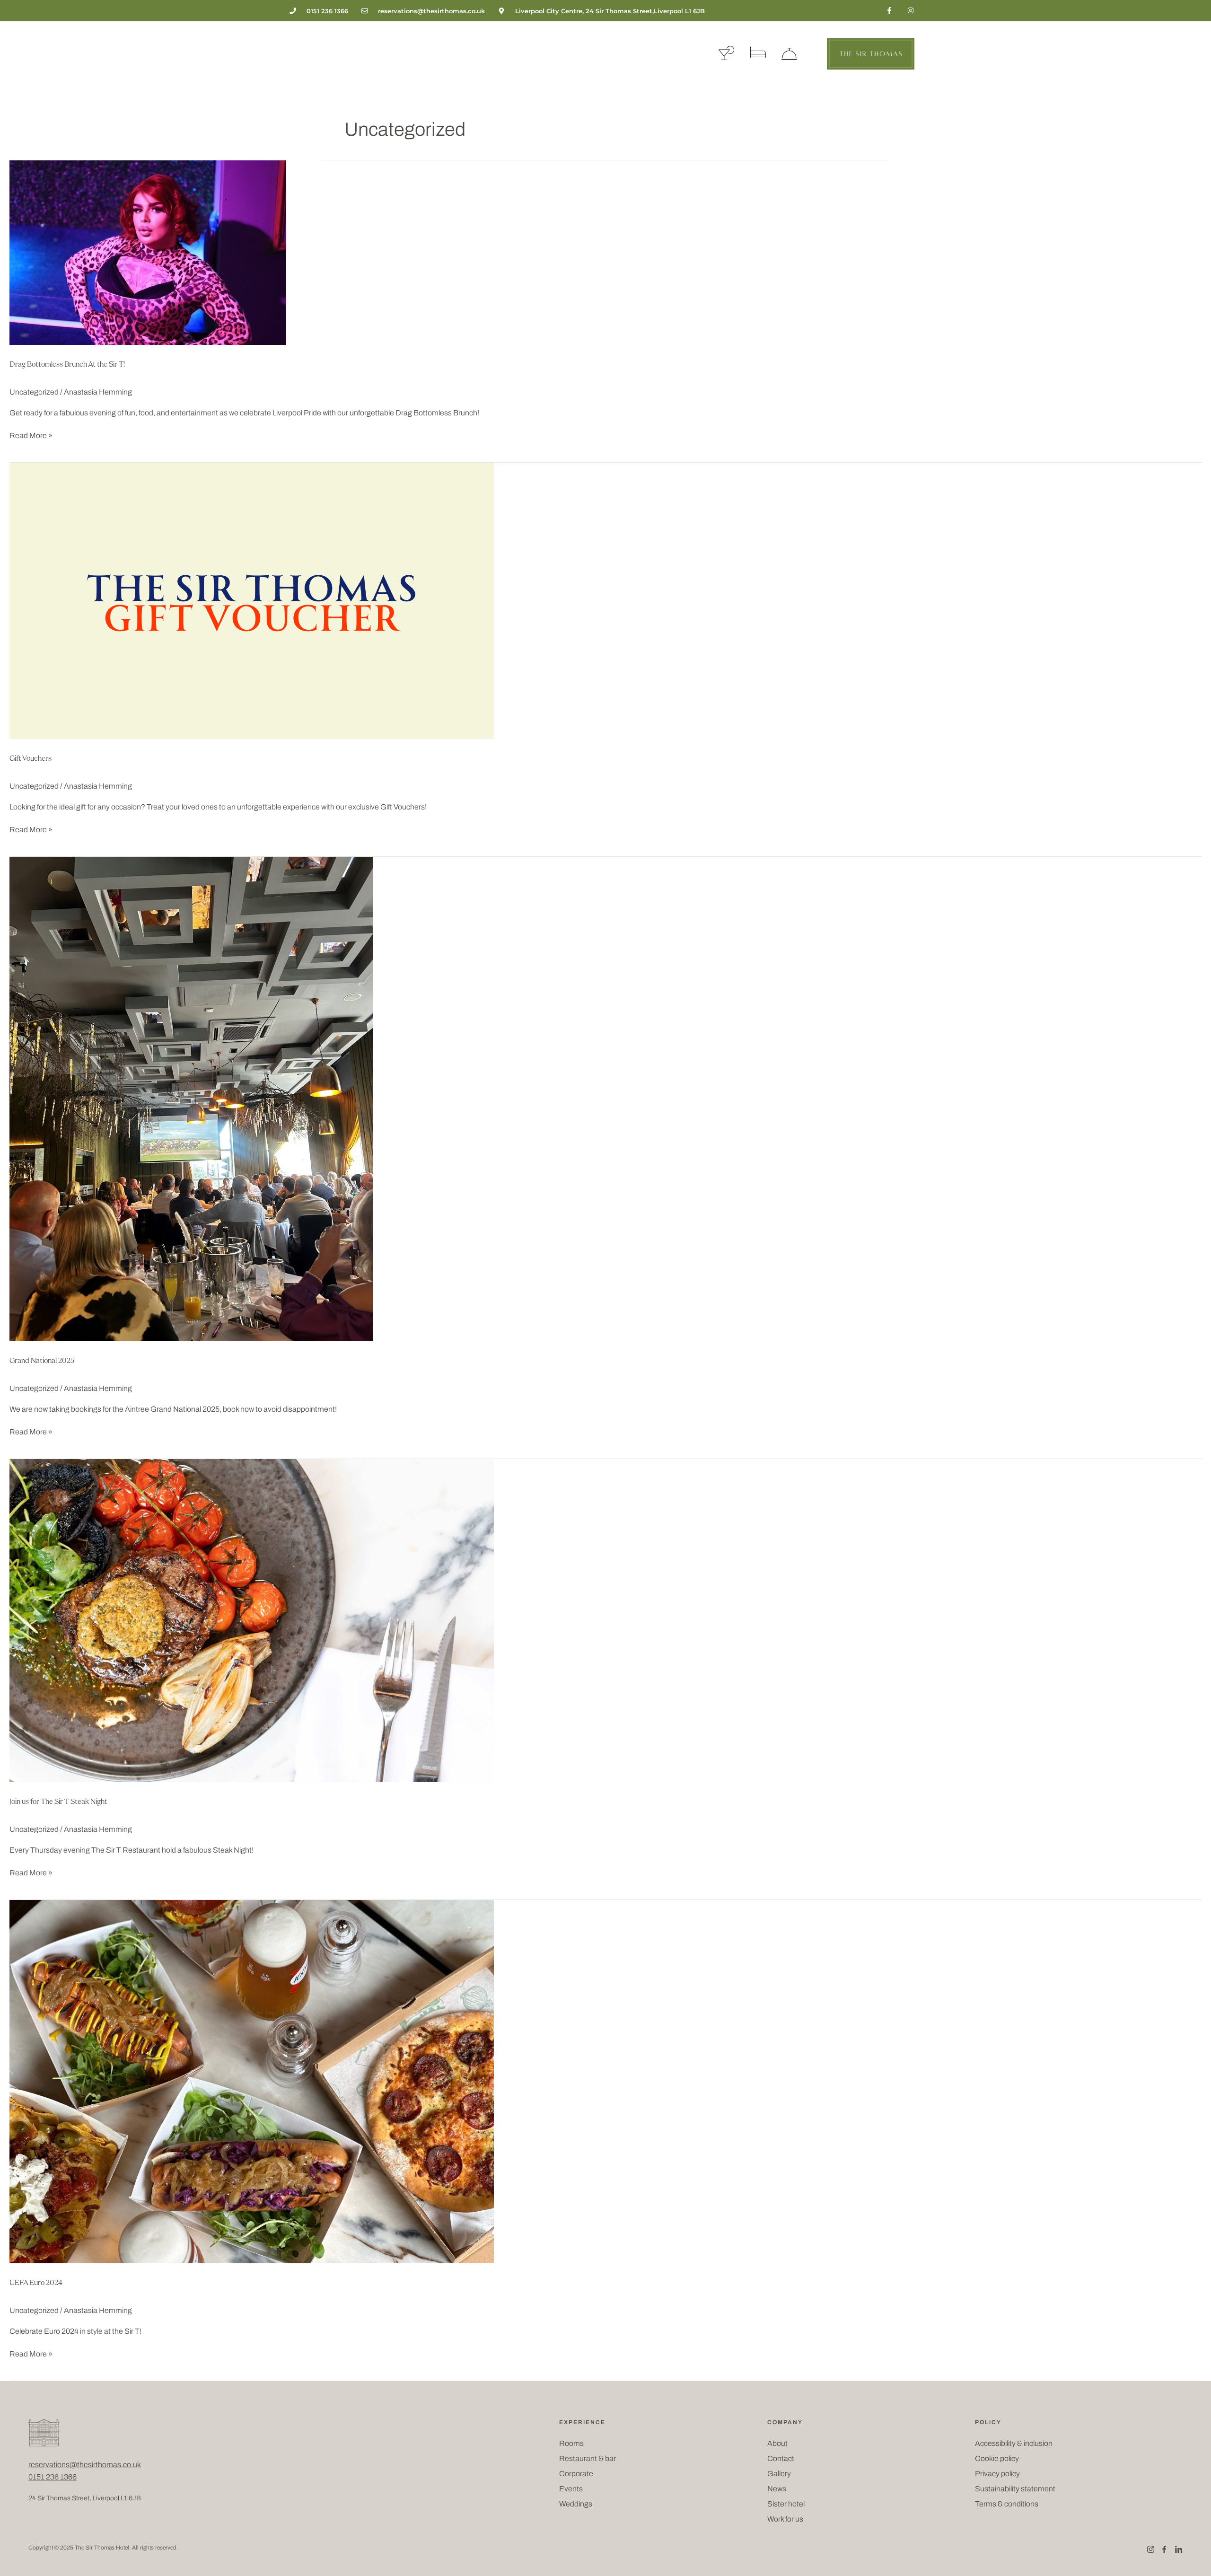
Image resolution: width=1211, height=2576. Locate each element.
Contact (781, 2458)
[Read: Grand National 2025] (191, 1099)
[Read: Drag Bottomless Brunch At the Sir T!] (148, 252)
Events (571, 2489)
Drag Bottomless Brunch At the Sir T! (67, 365)
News (777, 2489)
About (777, 2443)
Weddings (576, 2504)
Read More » (31, 435)
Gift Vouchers (31, 759)
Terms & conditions (1007, 2504)
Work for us (785, 2519)
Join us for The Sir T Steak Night (58, 1802)
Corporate (576, 2474)
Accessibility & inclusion (1014, 2443)
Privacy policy (997, 2474)
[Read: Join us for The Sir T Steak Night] (252, 1620)
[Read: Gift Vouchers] (252, 601)
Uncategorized (34, 392)
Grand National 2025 (42, 1361)
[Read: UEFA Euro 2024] (252, 2081)
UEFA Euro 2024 (36, 2283)
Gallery (779, 2474)
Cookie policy (997, 2458)
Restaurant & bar (588, 2458)
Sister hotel (786, 2504)
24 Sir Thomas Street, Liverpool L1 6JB (85, 2498)
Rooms (571, 2443)
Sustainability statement (1015, 2489)
